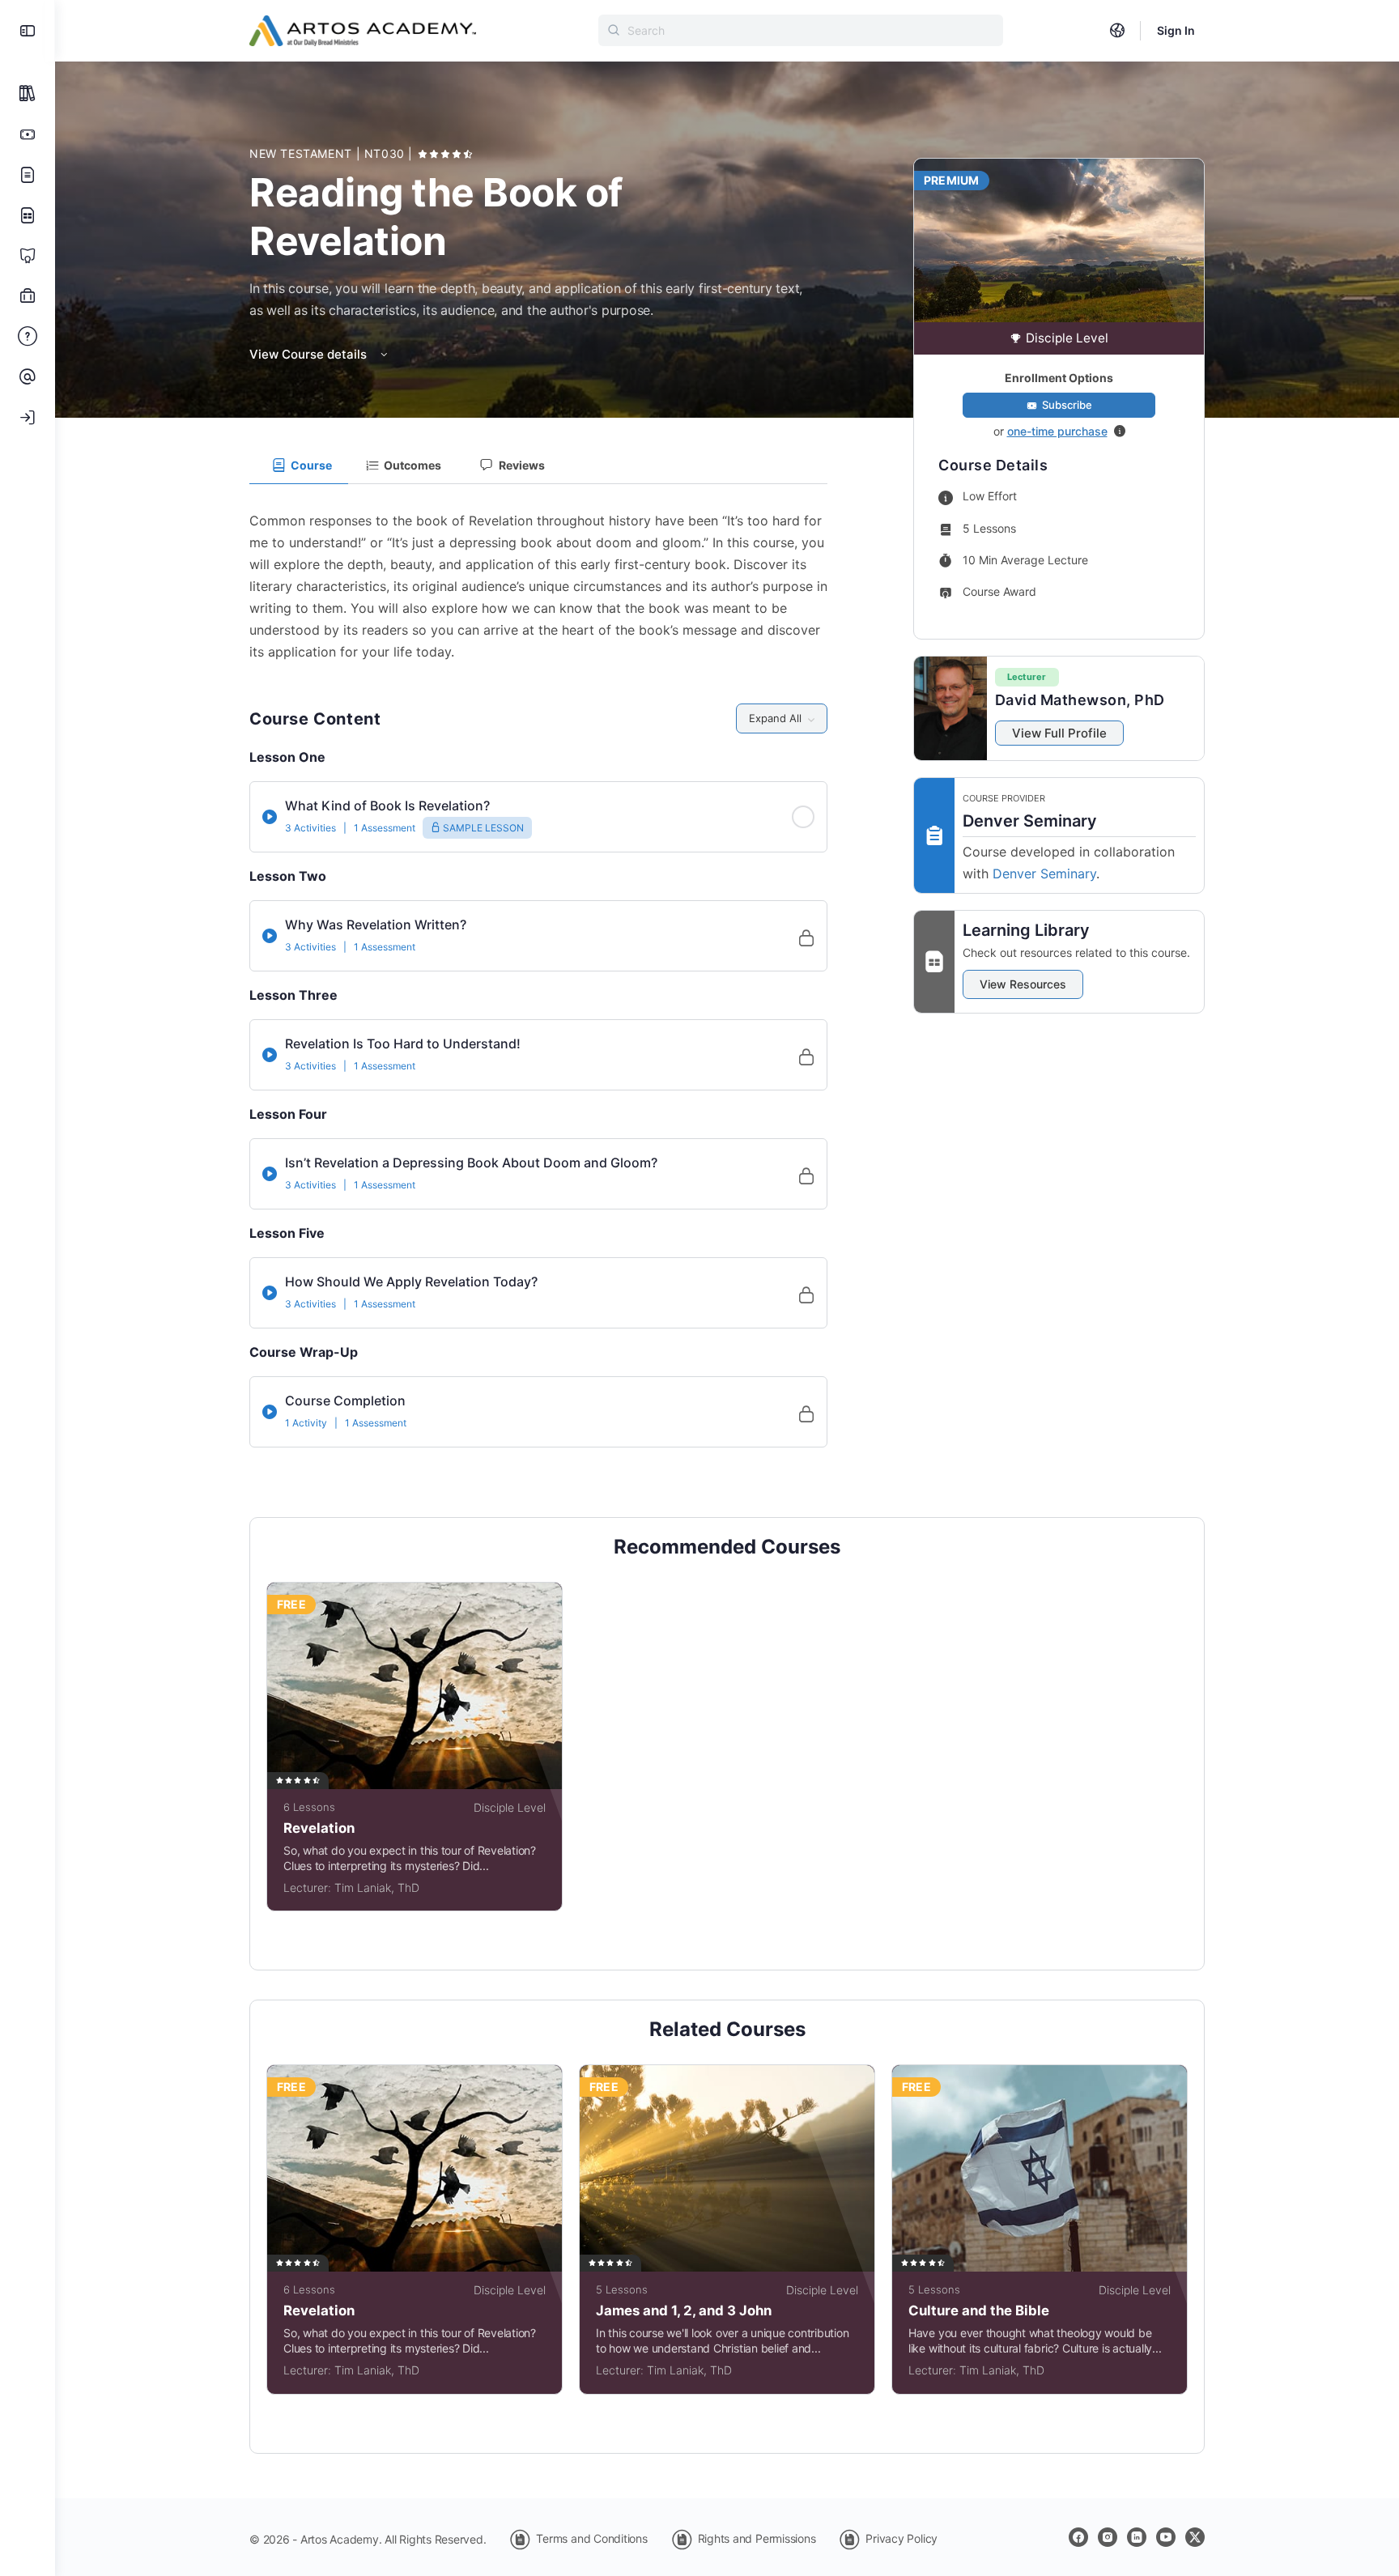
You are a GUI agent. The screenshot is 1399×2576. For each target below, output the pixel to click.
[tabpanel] (538, 574)
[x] (1195, 2537)
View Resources (1023, 984)
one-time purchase (1057, 431)
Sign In (1176, 30)
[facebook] (1078, 2537)
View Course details (310, 354)
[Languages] (1117, 31)
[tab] (299, 465)
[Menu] (28, 31)
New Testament (303, 153)
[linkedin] (1137, 2537)
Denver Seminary (1044, 874)
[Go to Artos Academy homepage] (363, 30)
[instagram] (1108, 2537)
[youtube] (1166, 2537)
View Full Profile (1059, 733)
